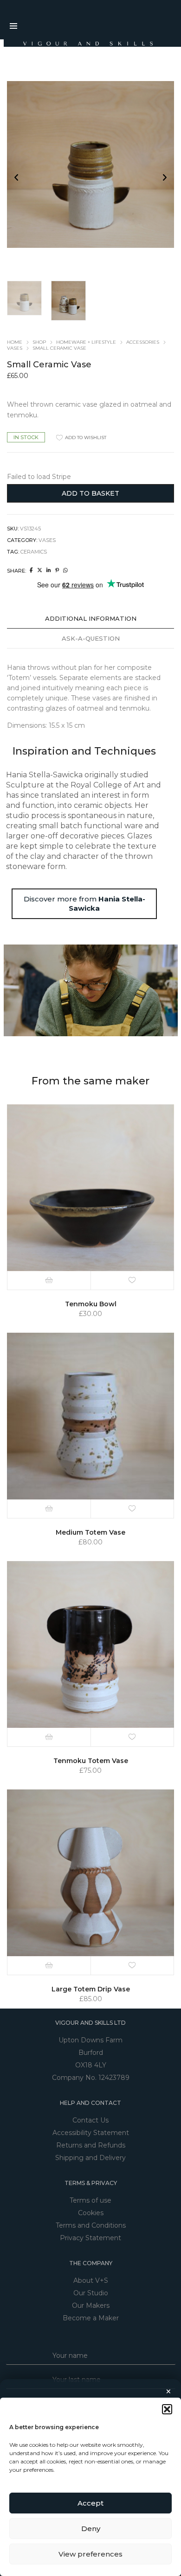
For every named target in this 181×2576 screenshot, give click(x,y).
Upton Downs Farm (90, 2040)
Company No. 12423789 (91, 2078)
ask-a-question (91, 638)
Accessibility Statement (91, 2133)
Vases (15, 348)
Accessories (143, 342)
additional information (91, 618)
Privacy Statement (90, 2238)
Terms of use (90, 2200)
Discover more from (84, 904)
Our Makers (91, 2305)
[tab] (90, 619)
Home (15, 342)
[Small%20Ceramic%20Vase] (31, 570)
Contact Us (90, 2120)
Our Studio (91, 2293)
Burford (91, 2053)
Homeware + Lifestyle (86, 342)
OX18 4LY (91, 2065)
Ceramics (34, 552)
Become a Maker (91, 2318)
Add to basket (90, 493)
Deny (91, 2529)
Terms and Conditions (91, 2225)
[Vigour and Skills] (82, 43)
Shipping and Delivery (90, 2158)
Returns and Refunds (91, 2145)
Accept (90, 2503)
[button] (167, 2409)
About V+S (91, 2280)
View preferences (90, 2554)
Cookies (91, 2213)
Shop (39, 342)
